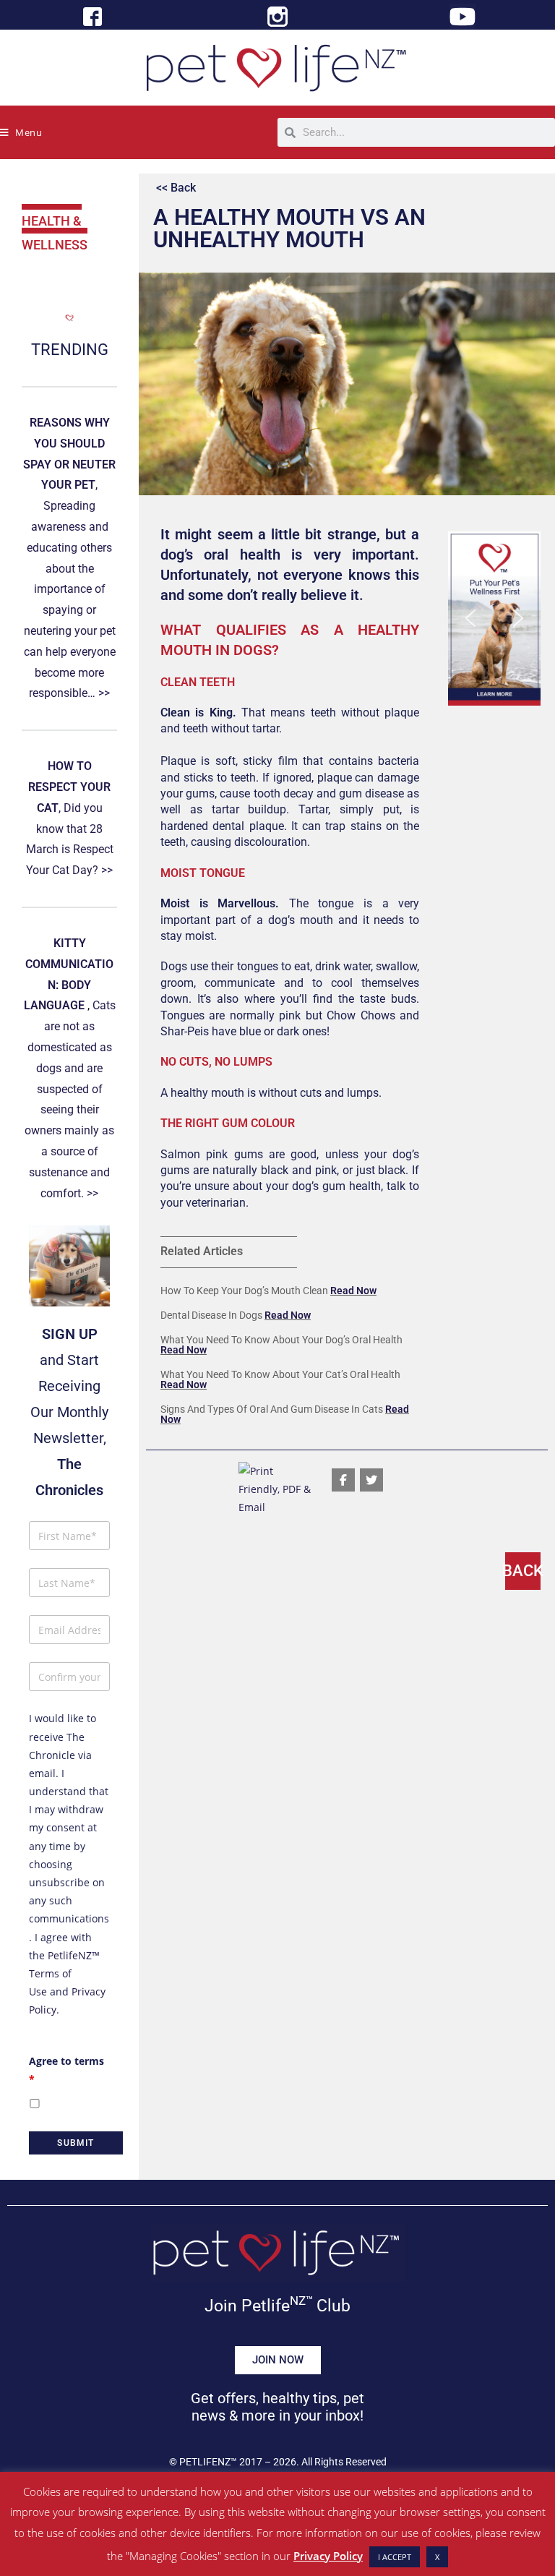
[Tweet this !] (371, 1480)
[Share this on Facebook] (343, 1480)
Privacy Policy (328, 2556)
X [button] (437, 2557)
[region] (494, 619)
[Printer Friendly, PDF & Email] (277, 1488)
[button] (494, 619)
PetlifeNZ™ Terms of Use (64, 1973)
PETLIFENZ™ (208, 2462)
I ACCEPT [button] (395, 2557)
